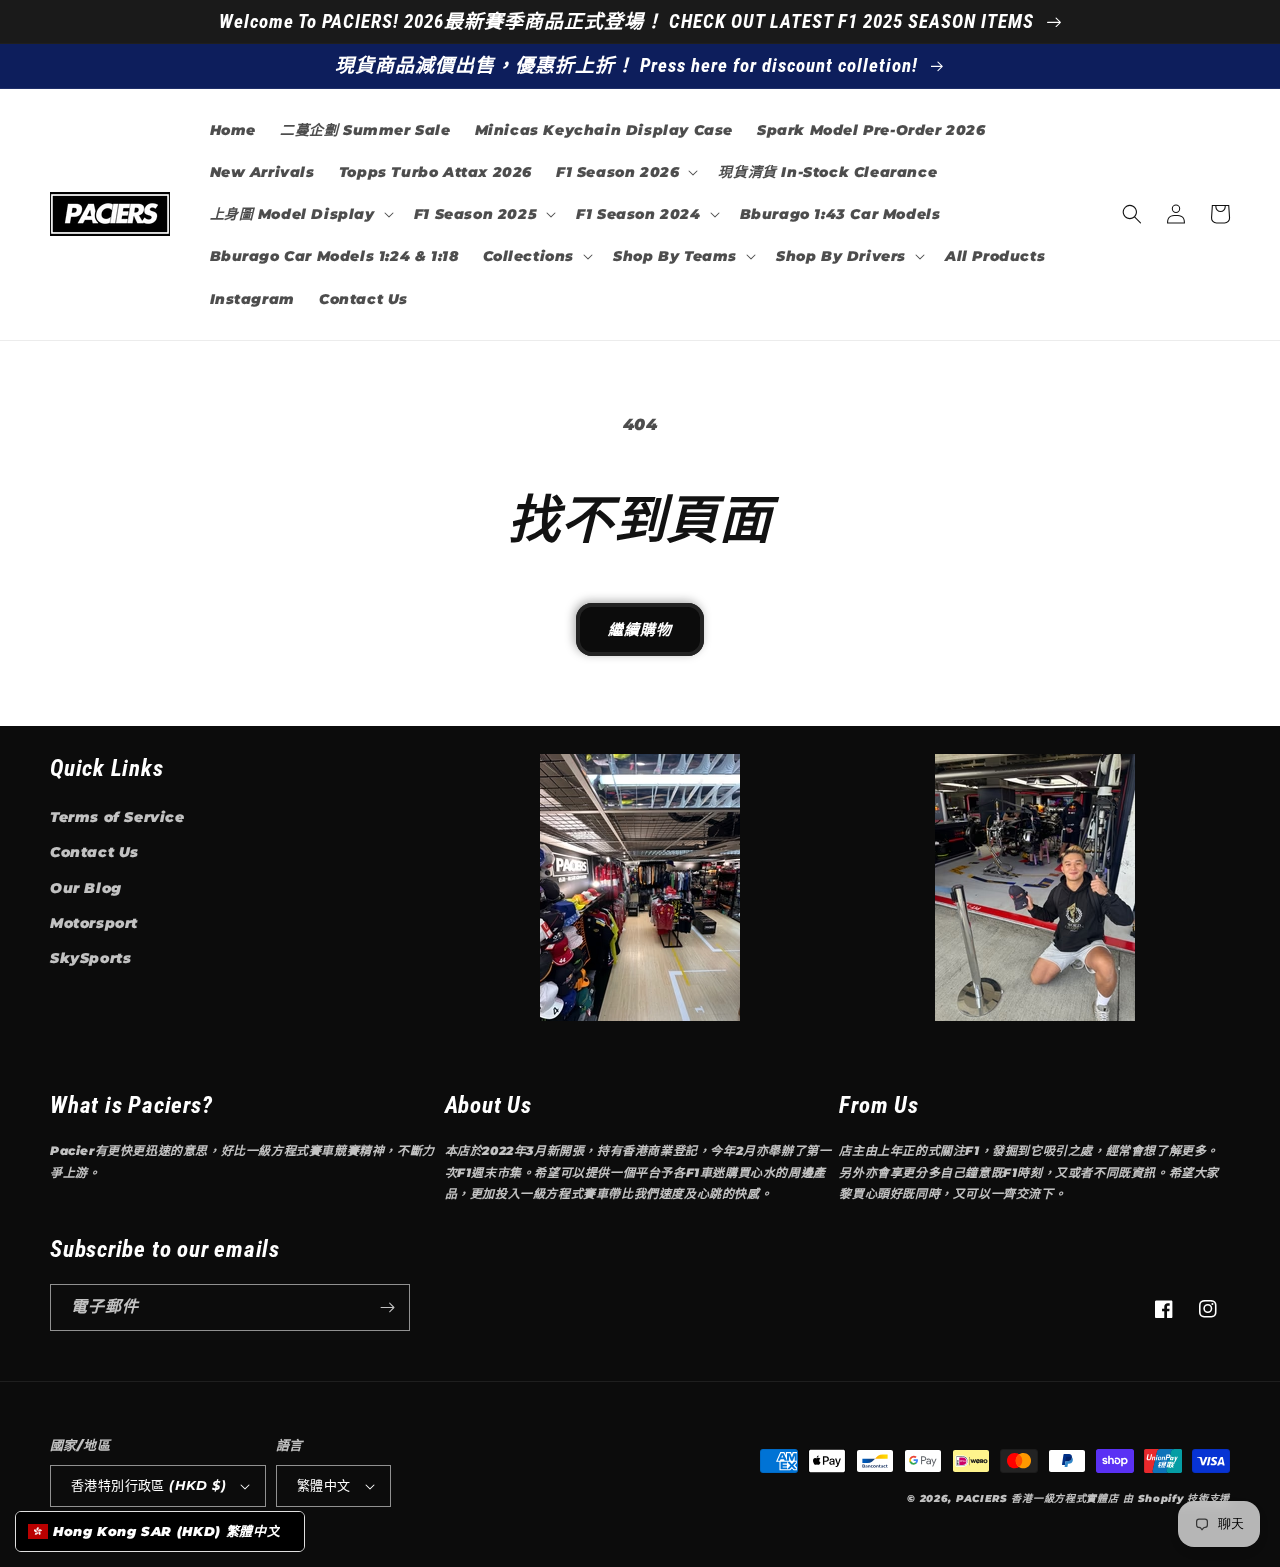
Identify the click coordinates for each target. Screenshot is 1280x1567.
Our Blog (86, 888)
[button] (625, 172)
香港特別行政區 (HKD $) (148, 1485)
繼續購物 (640, 629)
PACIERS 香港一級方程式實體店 (1037, 1498)
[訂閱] (387, 1307)
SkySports (90, 958)
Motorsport (94, 923)
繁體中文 (324, 1485)
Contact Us (94, 852)
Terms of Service (117, 817)
